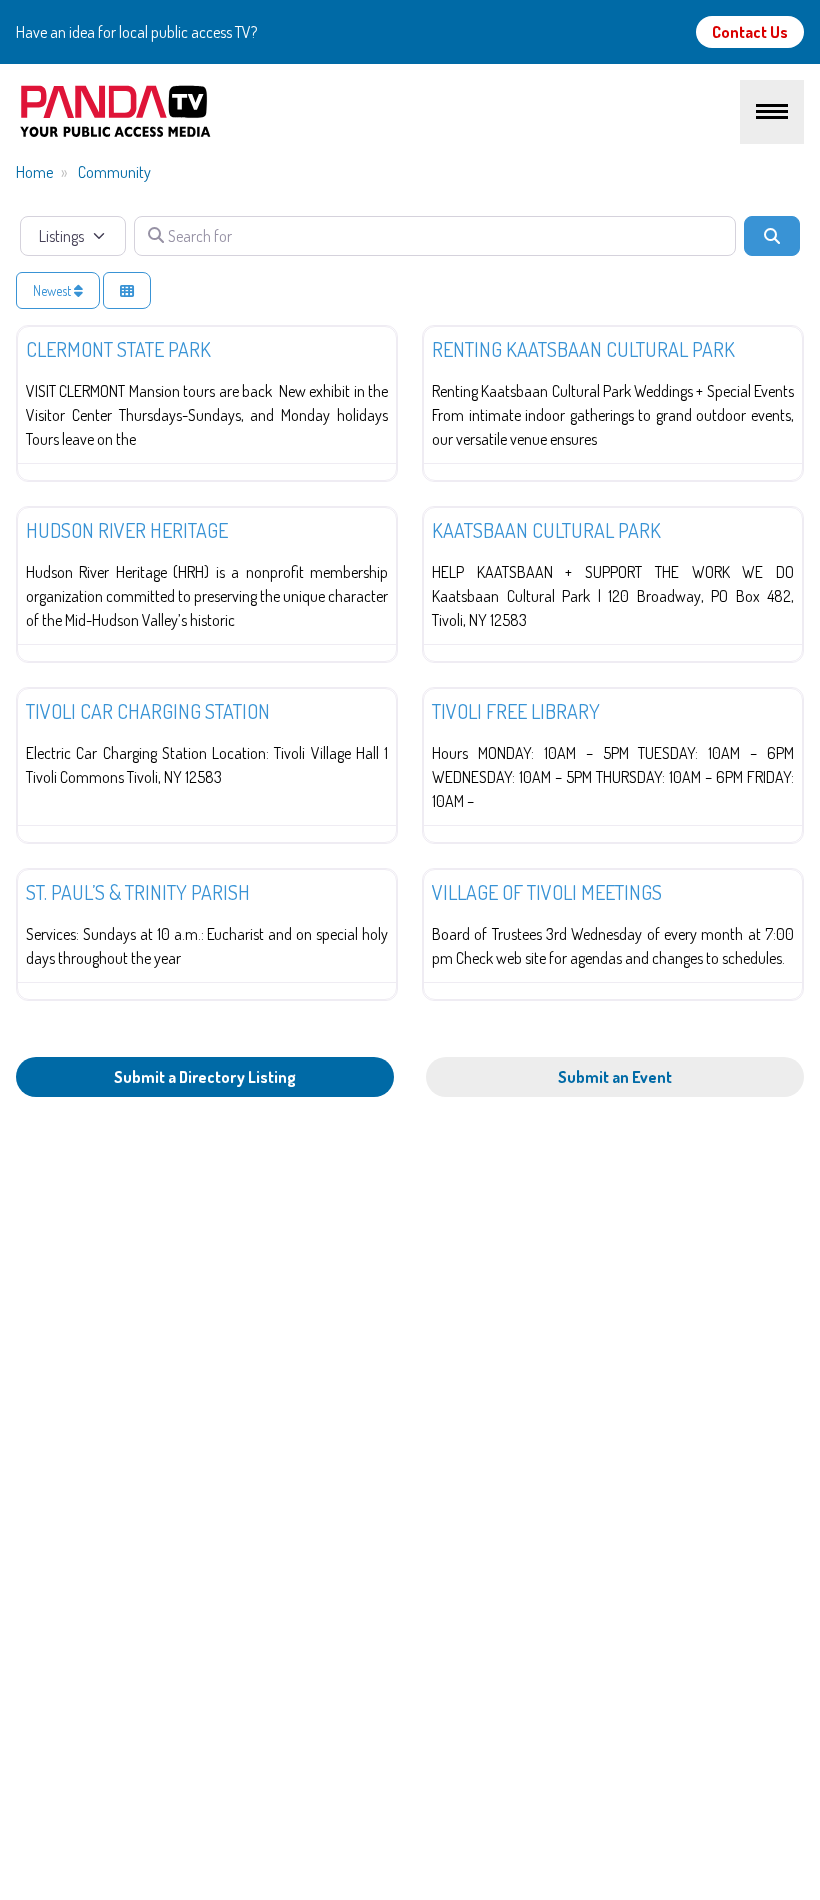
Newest (53, 290)
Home (34, 172)
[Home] (378, 112)
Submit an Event (615, 1077)
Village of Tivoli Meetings (547, 892)
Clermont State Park (118, 349)
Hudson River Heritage (127, 530)
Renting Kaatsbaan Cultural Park (583, 349)
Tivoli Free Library (516, 711)
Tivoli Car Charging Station (148, 711)
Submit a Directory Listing (205, 1077)
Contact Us (750, 32)
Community (114, 172)
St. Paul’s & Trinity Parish (138, 892)
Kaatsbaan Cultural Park (546, 530)
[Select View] (127, 290)
